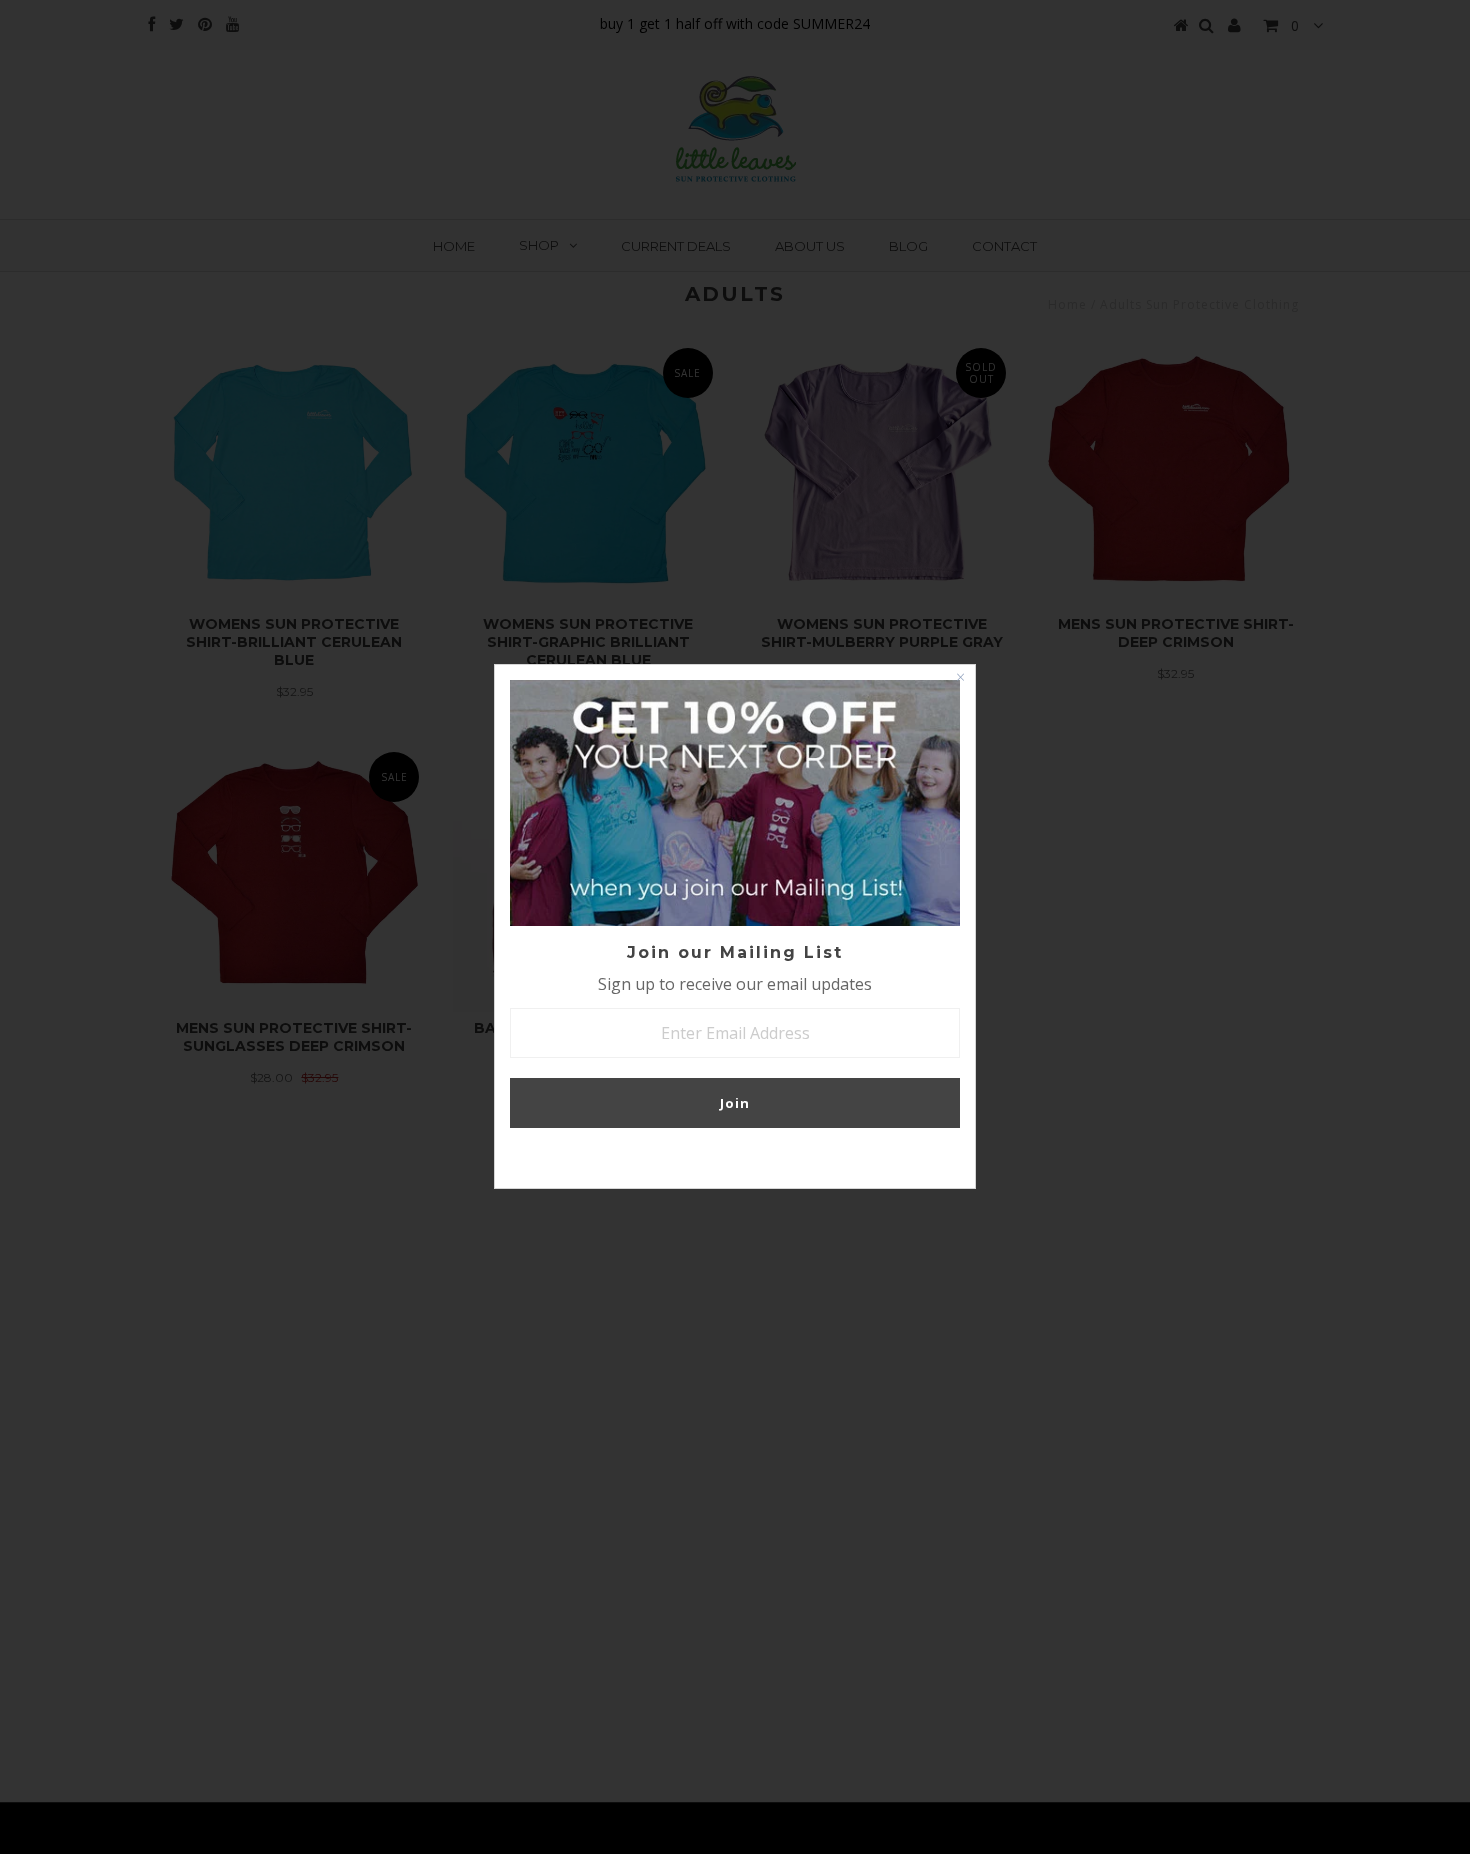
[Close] (960, 680)
